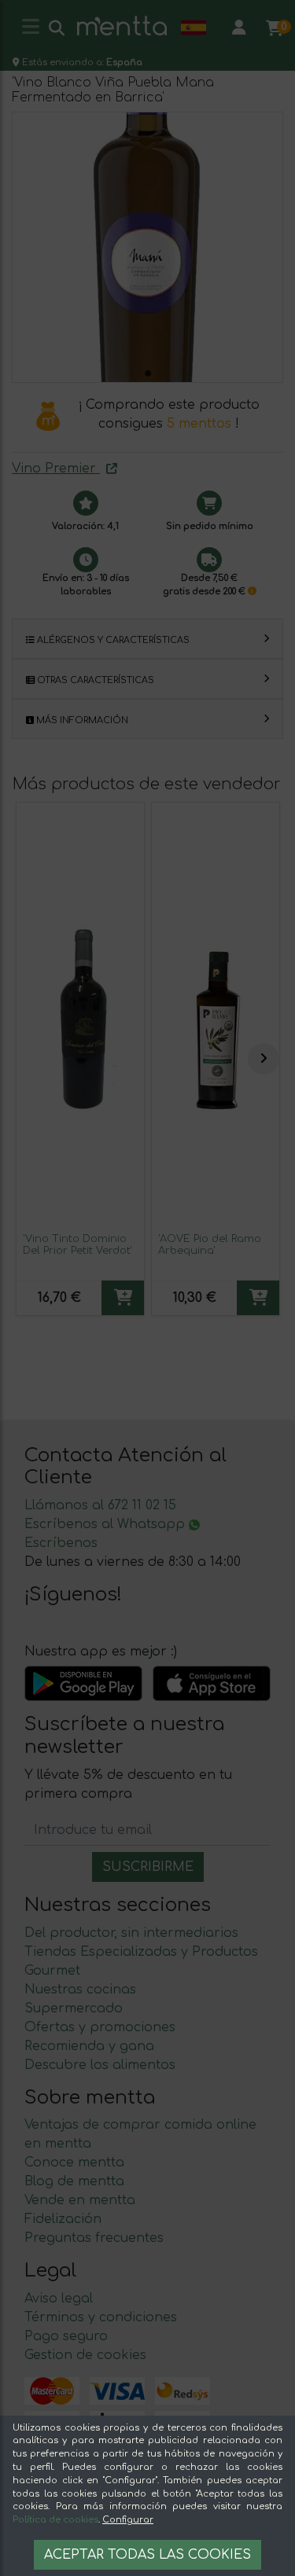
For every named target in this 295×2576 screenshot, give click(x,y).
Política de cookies (55, 2520)
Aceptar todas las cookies (147, 2555)
